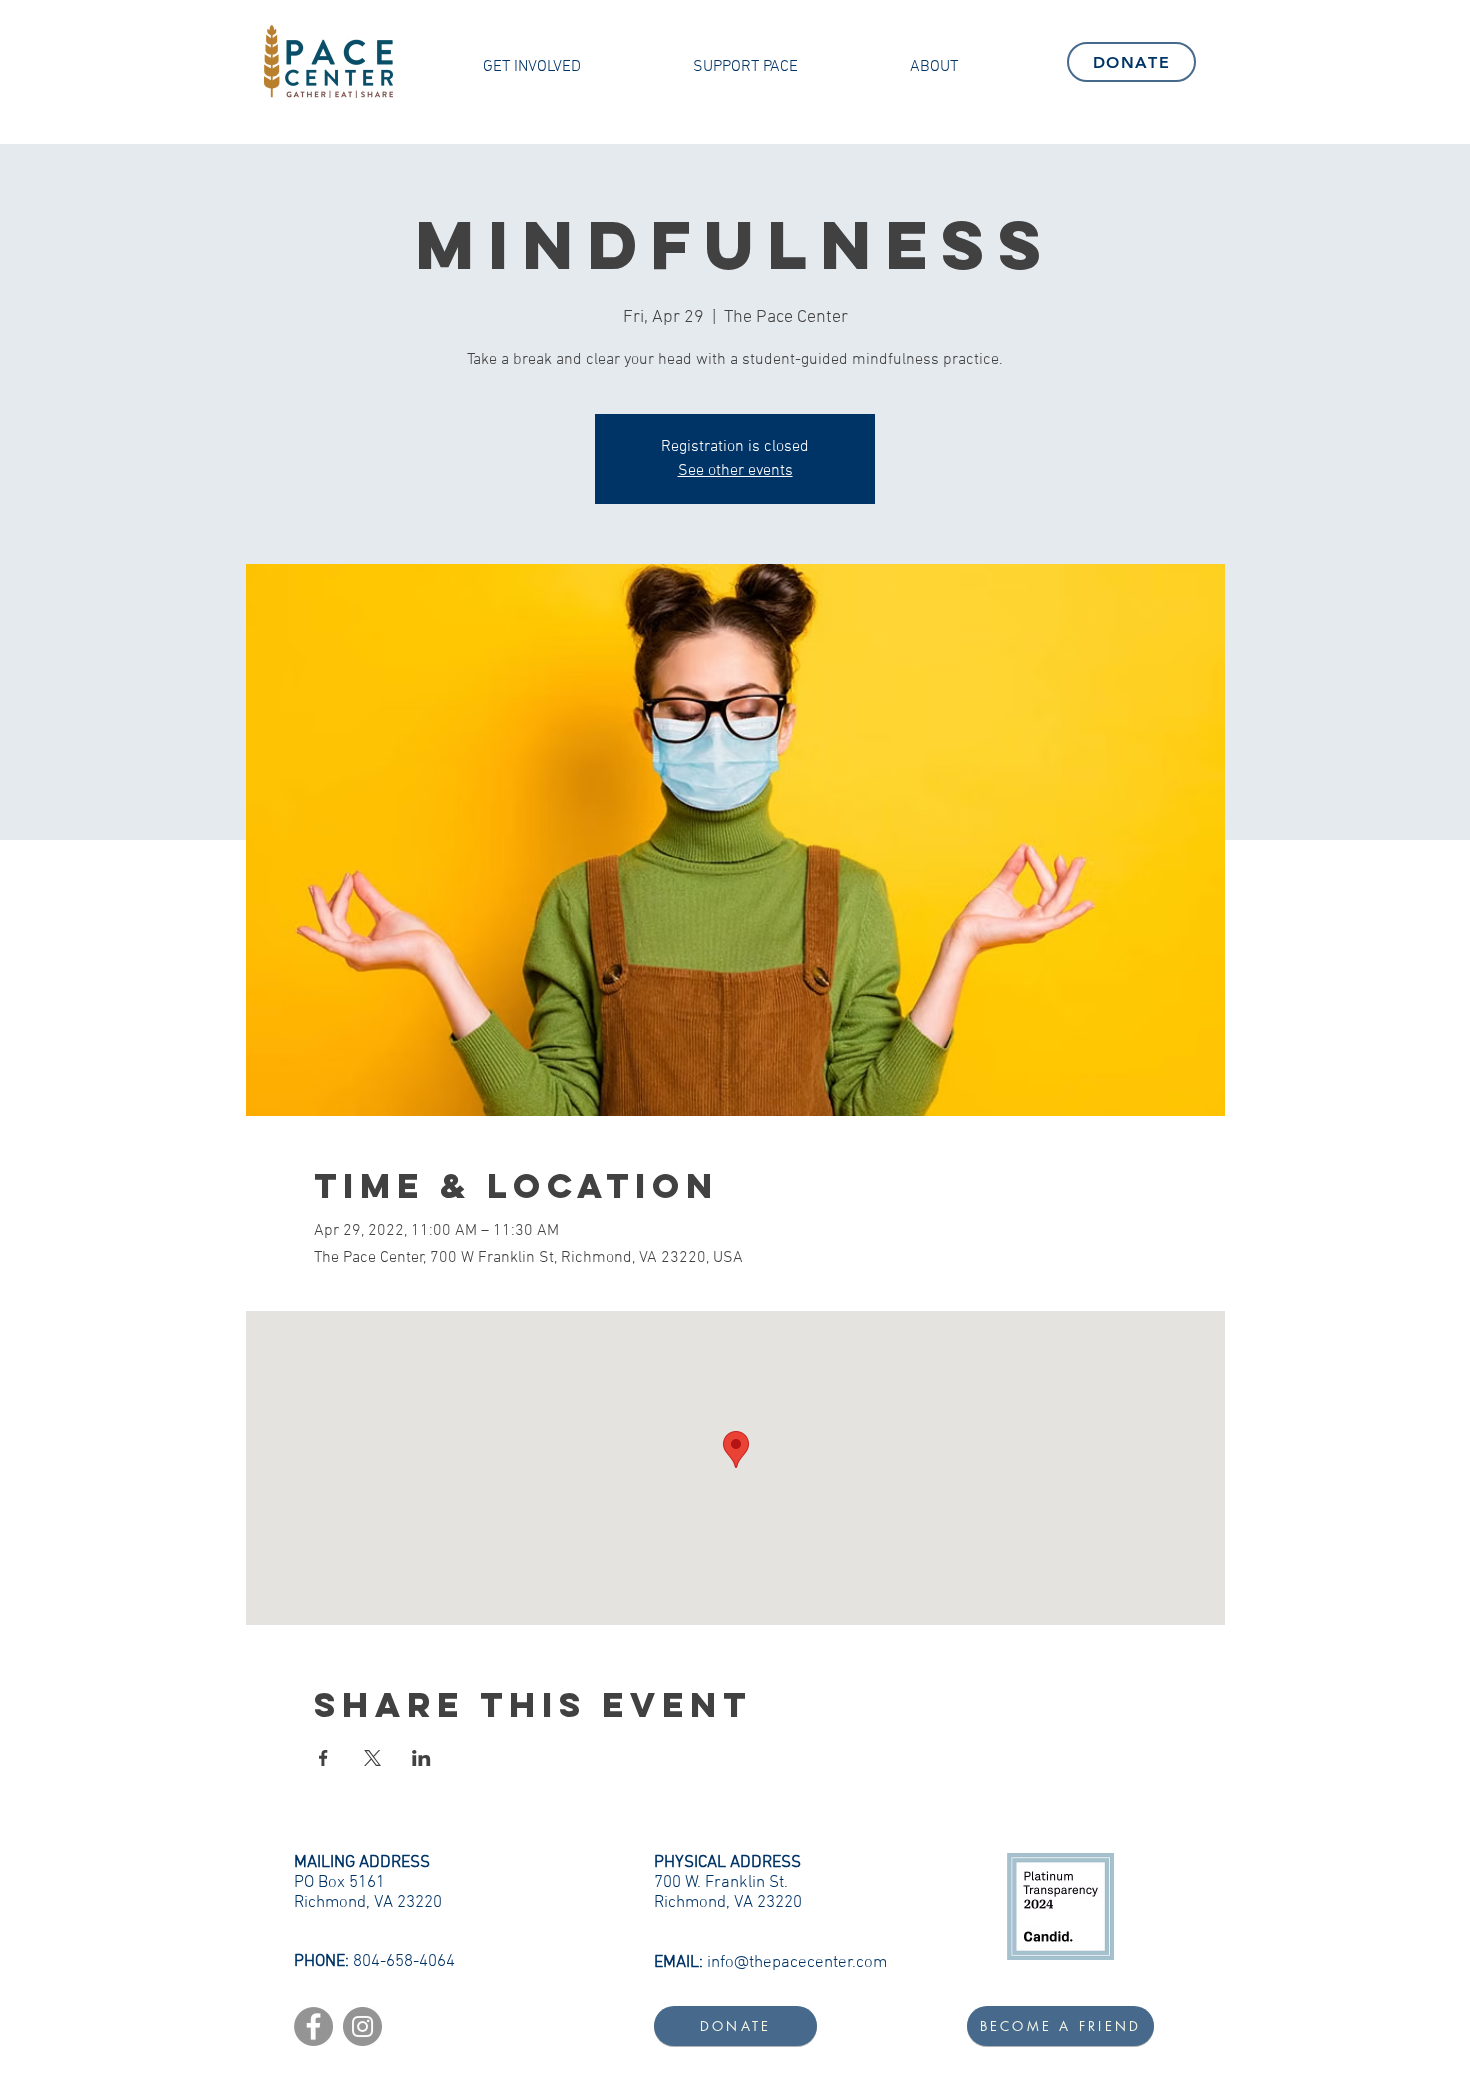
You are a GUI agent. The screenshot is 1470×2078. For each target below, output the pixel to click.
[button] (532, 67)
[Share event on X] (372, 1758)
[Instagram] (362, 2026)
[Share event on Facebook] (323, 1758)
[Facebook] (313, 2026)
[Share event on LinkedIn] (421, 1758)
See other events (735, 471)
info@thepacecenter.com (797, 1963)
